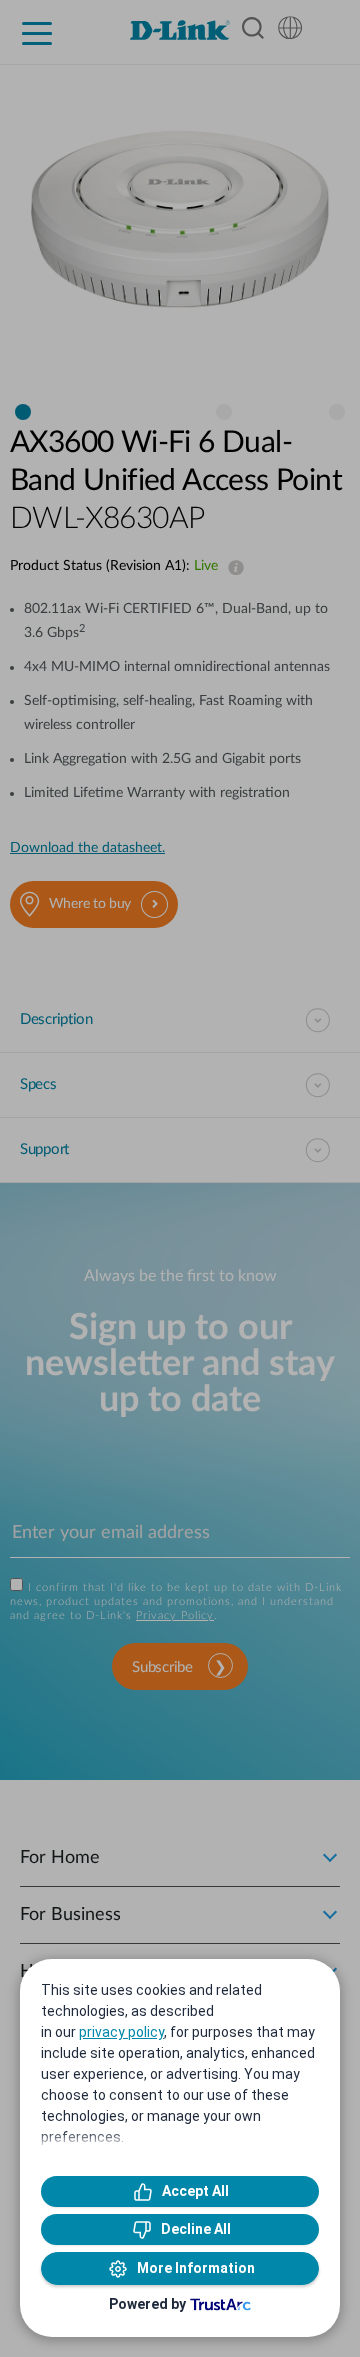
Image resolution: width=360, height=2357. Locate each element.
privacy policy (121, 2032)
